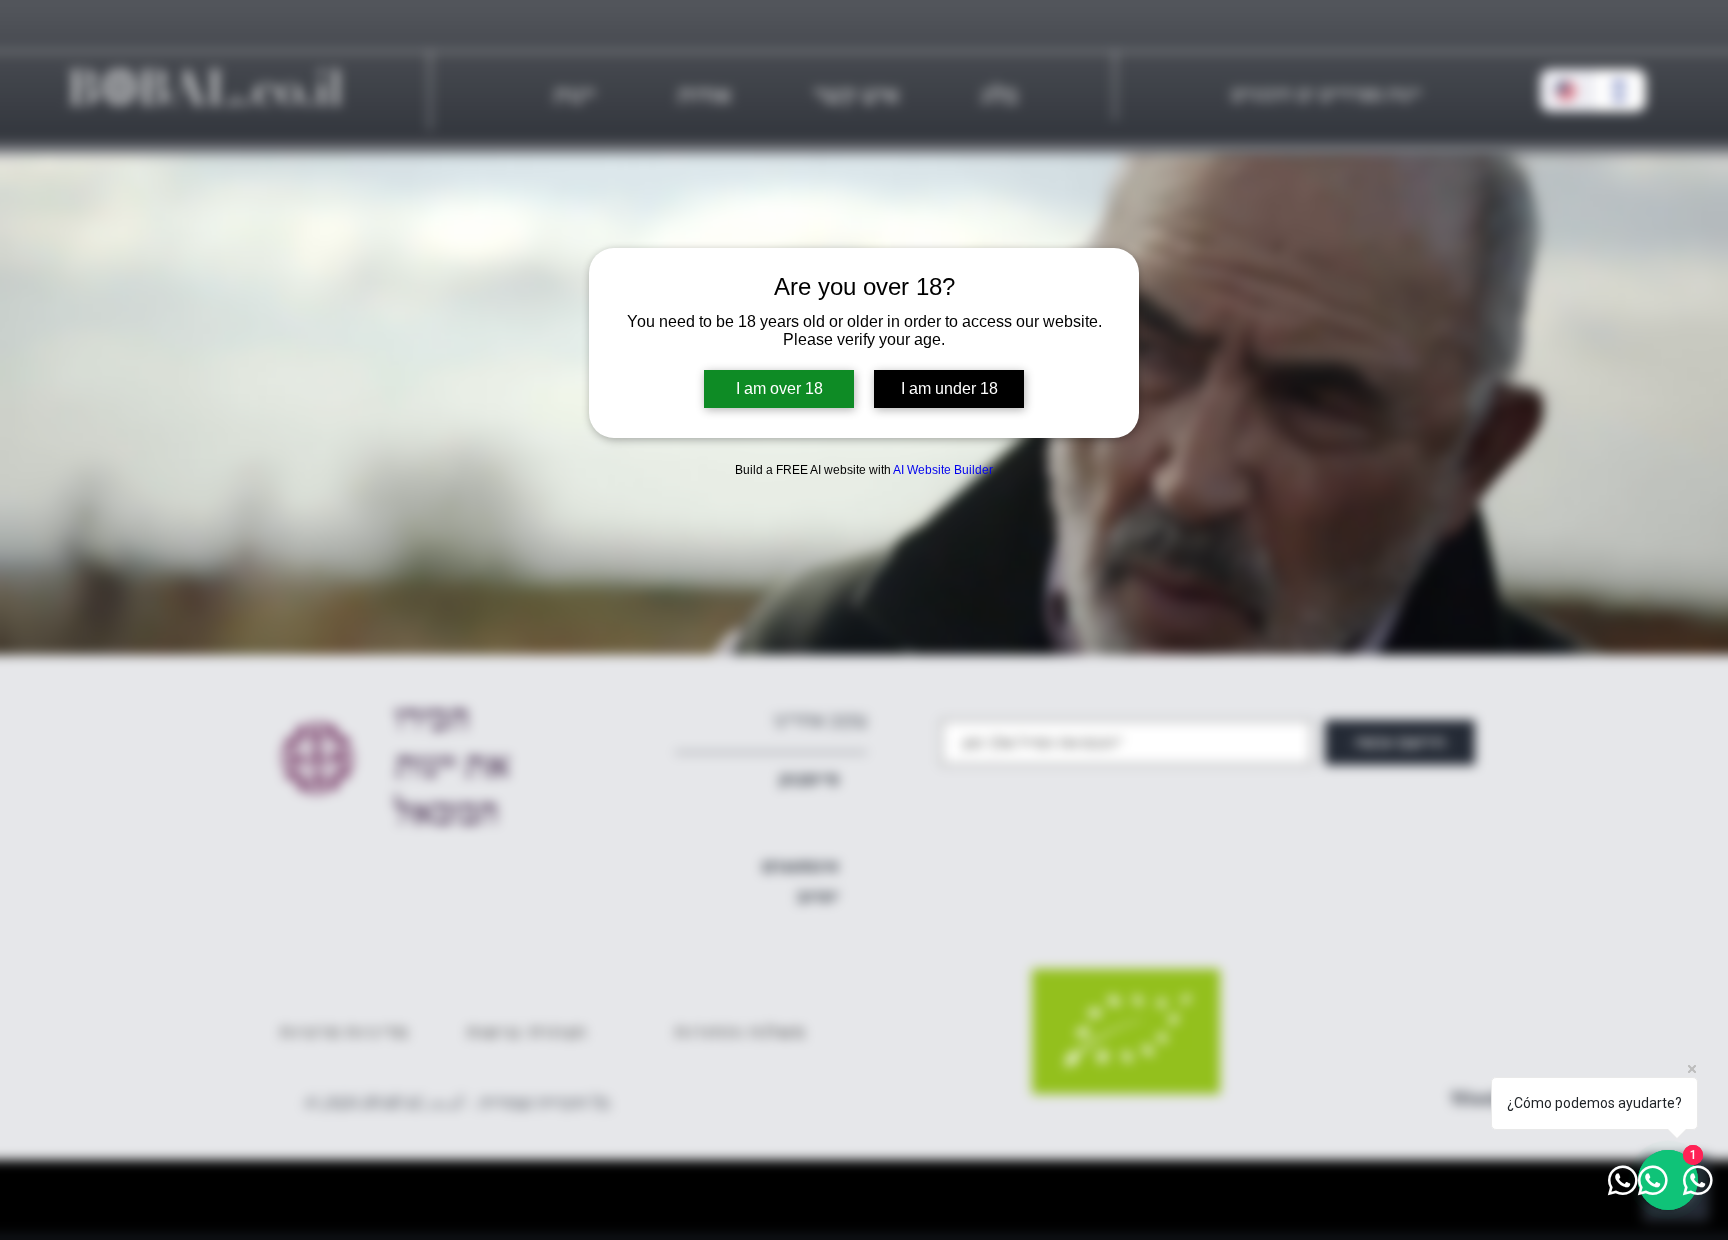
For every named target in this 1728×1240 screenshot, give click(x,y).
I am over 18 (779, 388)
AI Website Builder (943, 470)
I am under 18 (949, 388)
